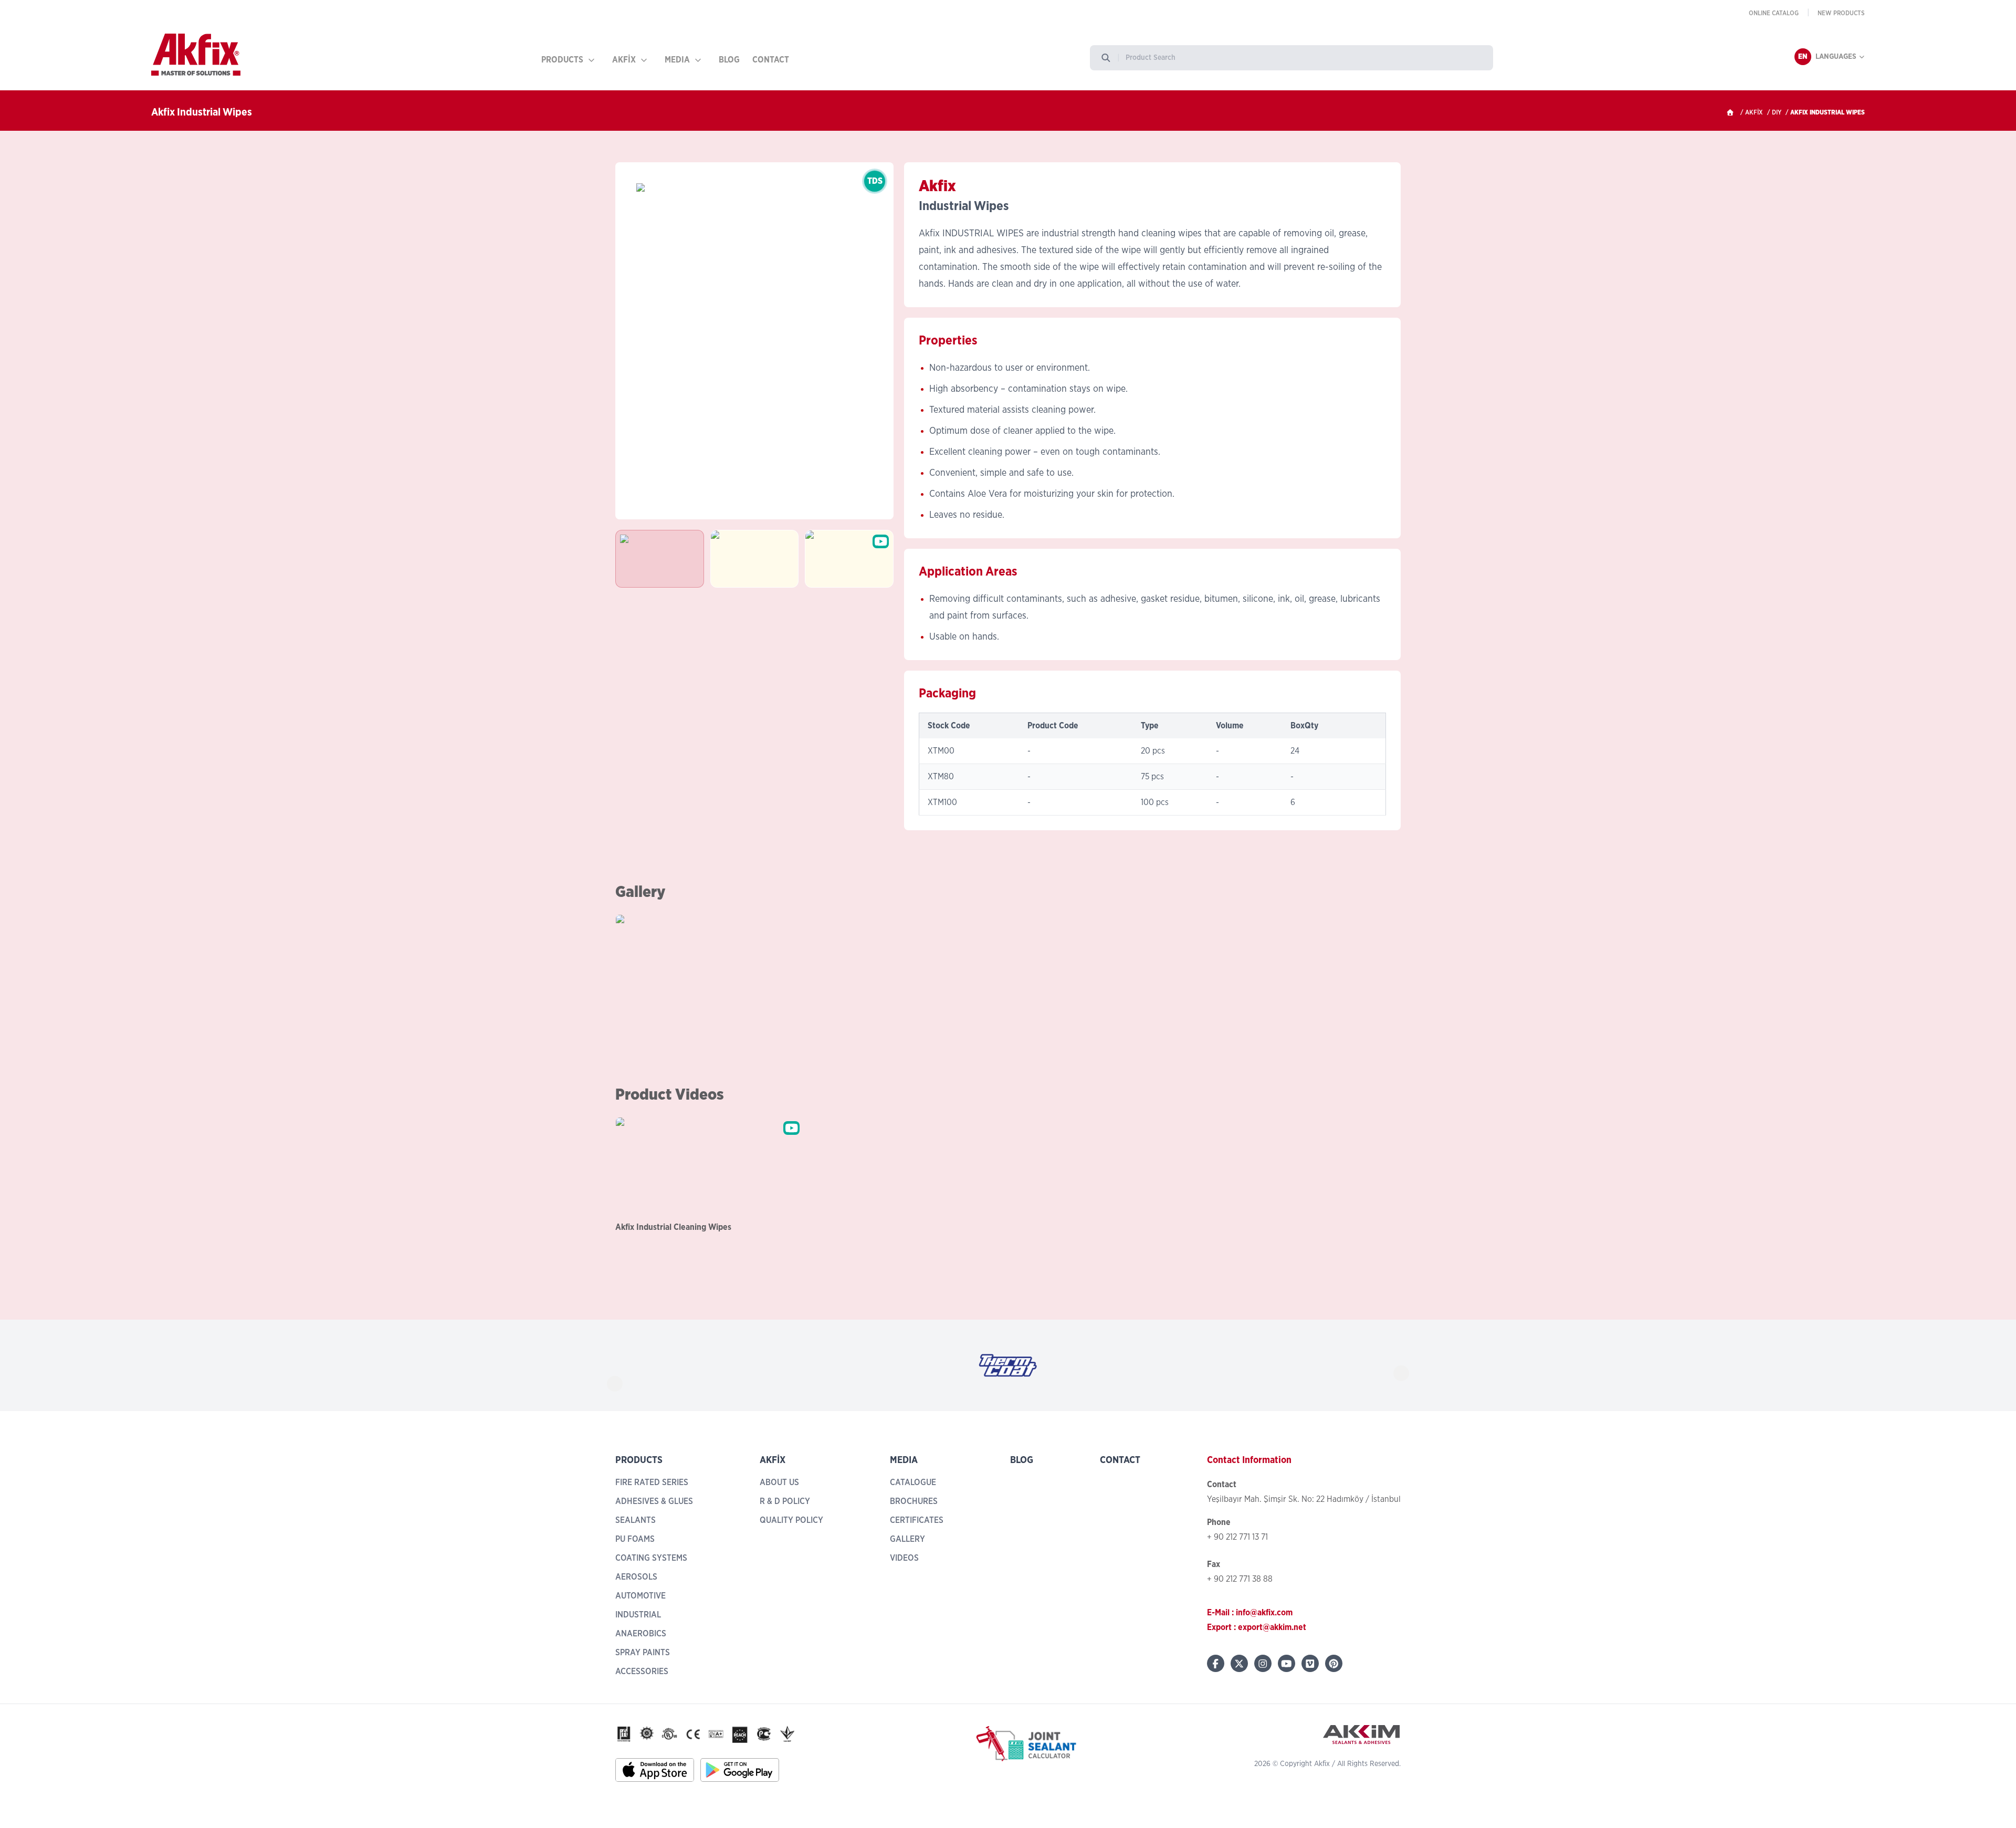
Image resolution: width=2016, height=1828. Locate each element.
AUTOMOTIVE (640, 1596)
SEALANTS (636, 1520)
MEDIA (677, 60)
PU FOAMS (635, 1539)
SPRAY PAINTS (643, 1653)
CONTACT (771, 60)
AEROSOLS (636, 1577)
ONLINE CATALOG (1774, 13)
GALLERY (907, 1539)
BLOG (729, 60)
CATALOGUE (913, 1482)
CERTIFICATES (917, 1520)
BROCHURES (914, 1501)
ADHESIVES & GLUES (654, 1501)
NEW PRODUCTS (1841, 13)
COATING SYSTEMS (651, 1558)
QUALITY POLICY (791, 1520)
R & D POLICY (785, 1501)
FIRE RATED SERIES (652, 1482)
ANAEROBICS (641, 1634)
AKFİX (624, 60)
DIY (1777, 112)
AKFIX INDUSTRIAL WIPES (1828, 112)
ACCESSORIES (642, 1672)
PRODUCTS (562, 60)
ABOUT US (779, 1482)
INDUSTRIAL (638, 1615)
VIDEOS (904, 1558)
